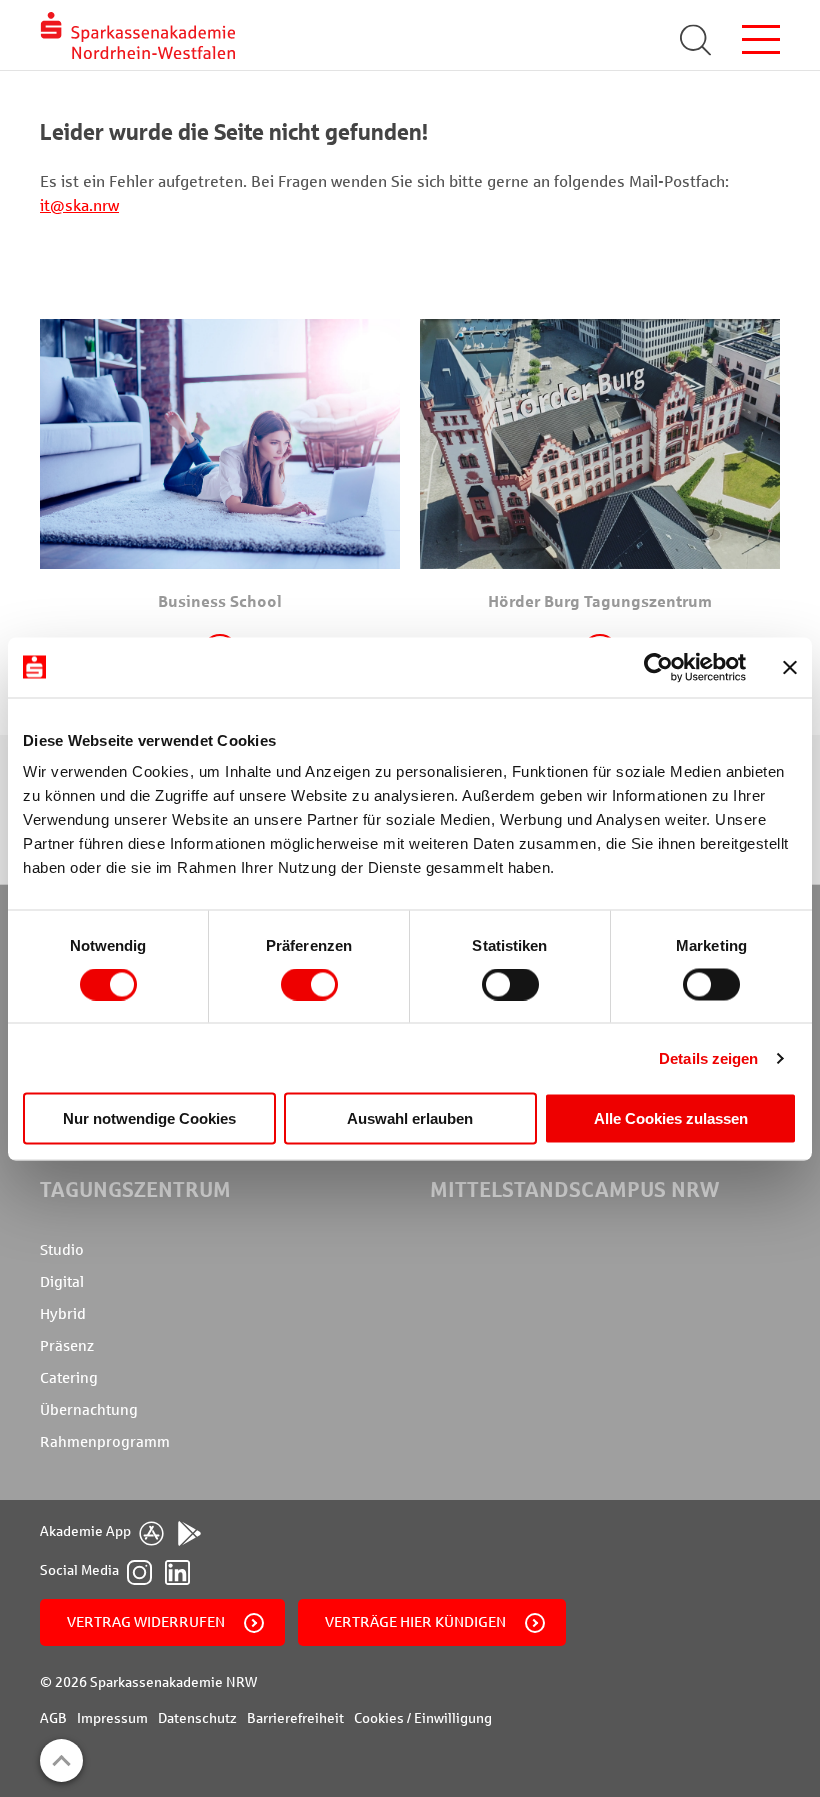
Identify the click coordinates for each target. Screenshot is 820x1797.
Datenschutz (197, 1718)
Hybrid (63, 1314)
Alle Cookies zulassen (671, 1118)
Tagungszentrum (135, 1189)
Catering (69, 1378)
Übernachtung (89, 1410)
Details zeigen (708, 1057)
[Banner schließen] (790, 667)
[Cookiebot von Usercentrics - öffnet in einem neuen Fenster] (658, 667)
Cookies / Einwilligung (423, 1718)
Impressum (112, 1718)
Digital (62, 1282)
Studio (62, 1250)
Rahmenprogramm (105, 1442)
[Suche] (696, 40)
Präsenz (67, 1346)
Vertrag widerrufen (146, 1622)
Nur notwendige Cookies (149, 1118)
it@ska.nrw (79, 205)
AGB (53, 1718)
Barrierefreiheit (295, 1718)
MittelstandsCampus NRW (574, 1189)
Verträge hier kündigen (415, 1622)
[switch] (309, 984)
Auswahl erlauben (410, 1118)
